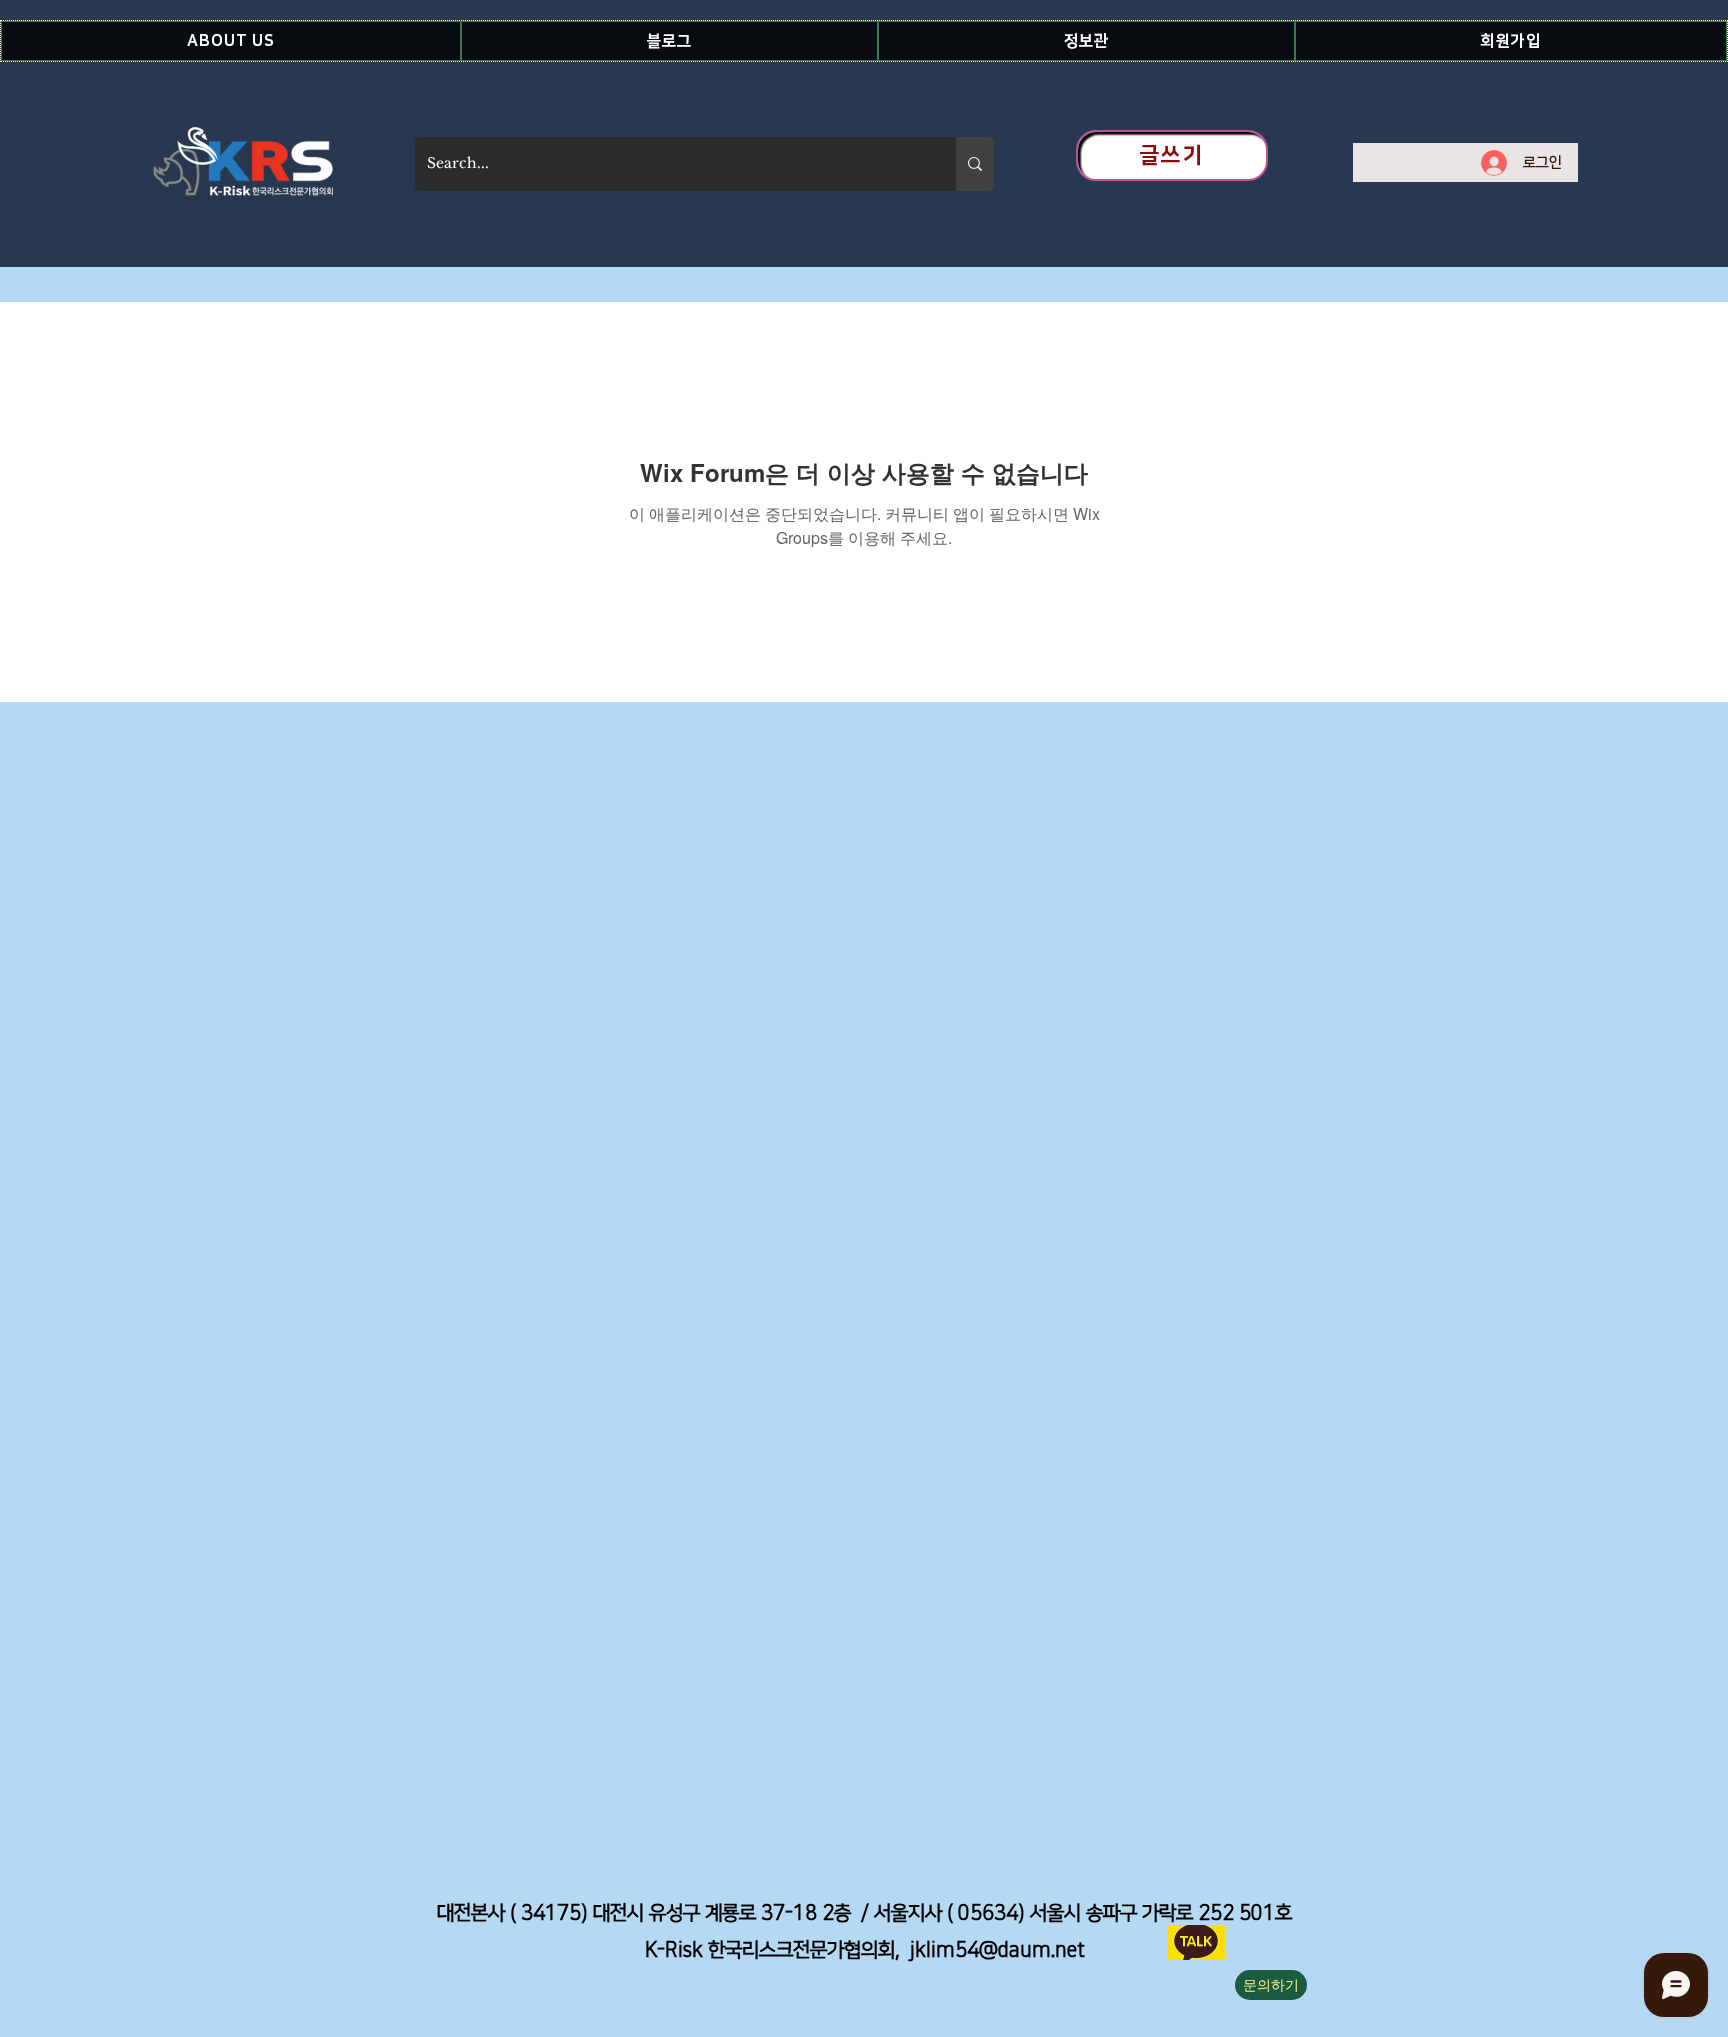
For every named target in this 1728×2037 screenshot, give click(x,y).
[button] (231, 41)
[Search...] (975, 164)
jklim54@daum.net (997, 1950)
